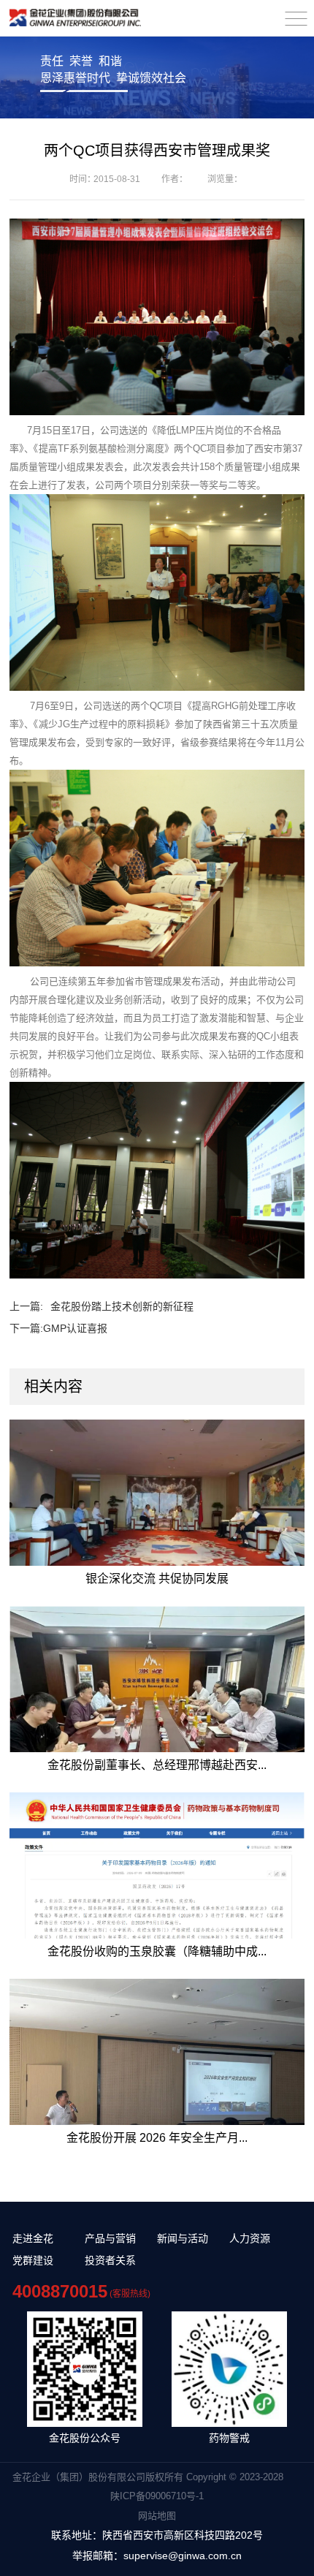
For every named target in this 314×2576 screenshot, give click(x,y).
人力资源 (250, 2238)
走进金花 (33, 2238)
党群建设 (33, 2260)
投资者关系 (110, 2260)
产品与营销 (110, 2238)
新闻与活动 (183, 2238)
